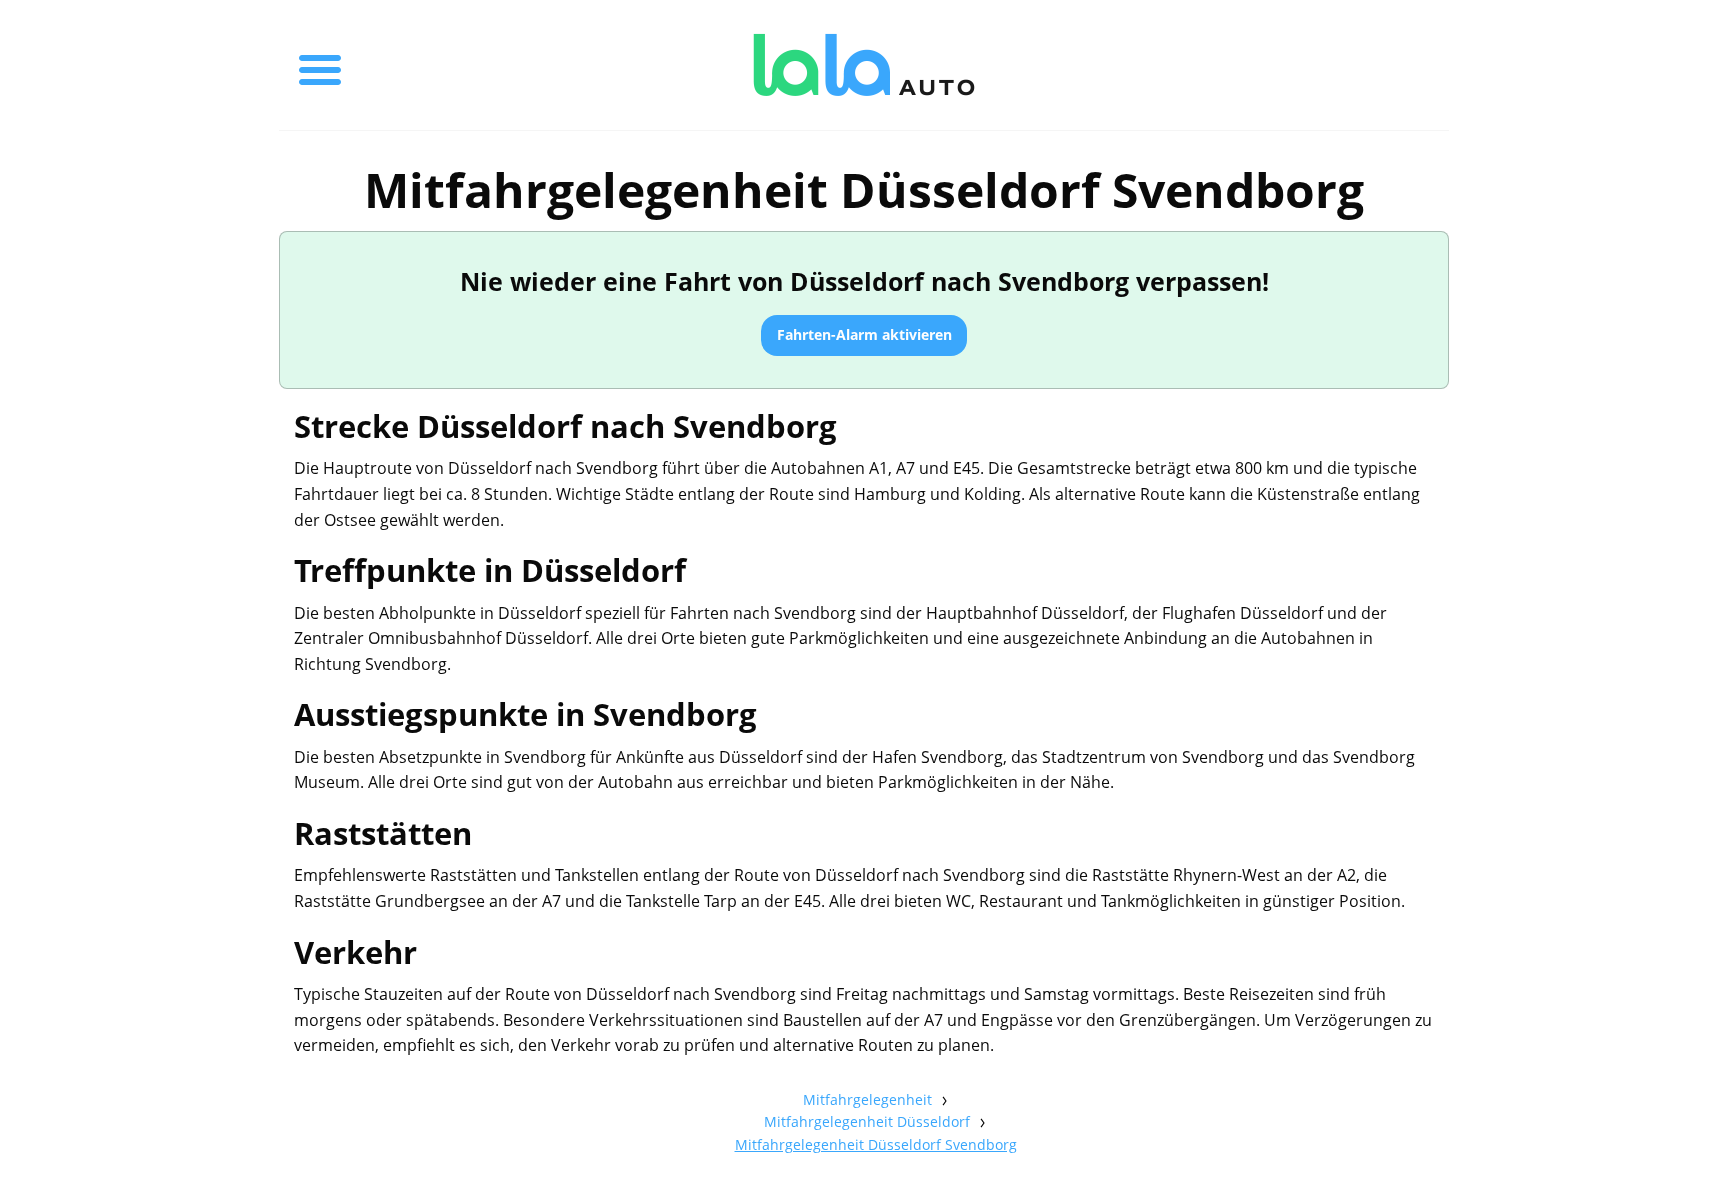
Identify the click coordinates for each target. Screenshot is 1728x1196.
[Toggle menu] (320, 65)
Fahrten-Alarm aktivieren (864, 334)
